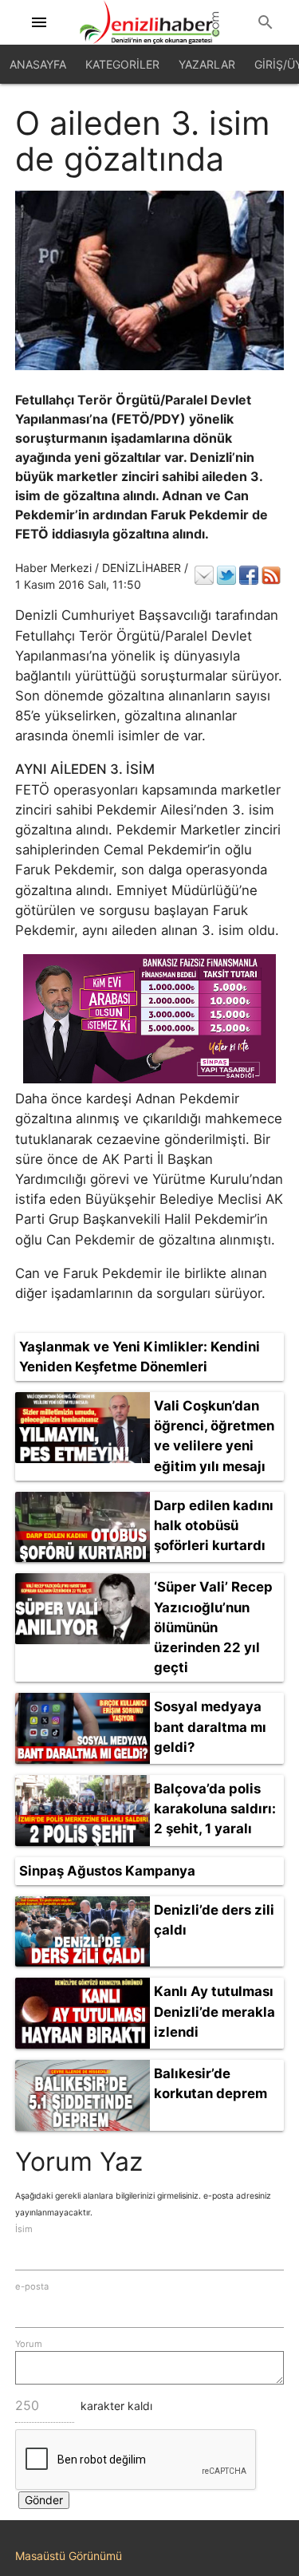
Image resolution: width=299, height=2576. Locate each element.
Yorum (29, 2344)
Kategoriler (122, 64)
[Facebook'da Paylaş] (249, 575)
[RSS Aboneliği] (271, 575)
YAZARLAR (207, 64)
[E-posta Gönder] (204, 575)
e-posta (32, 2286)
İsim (24, 2229)
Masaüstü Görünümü (69, 2556)
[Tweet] (226, 575)
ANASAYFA (38, 64)
